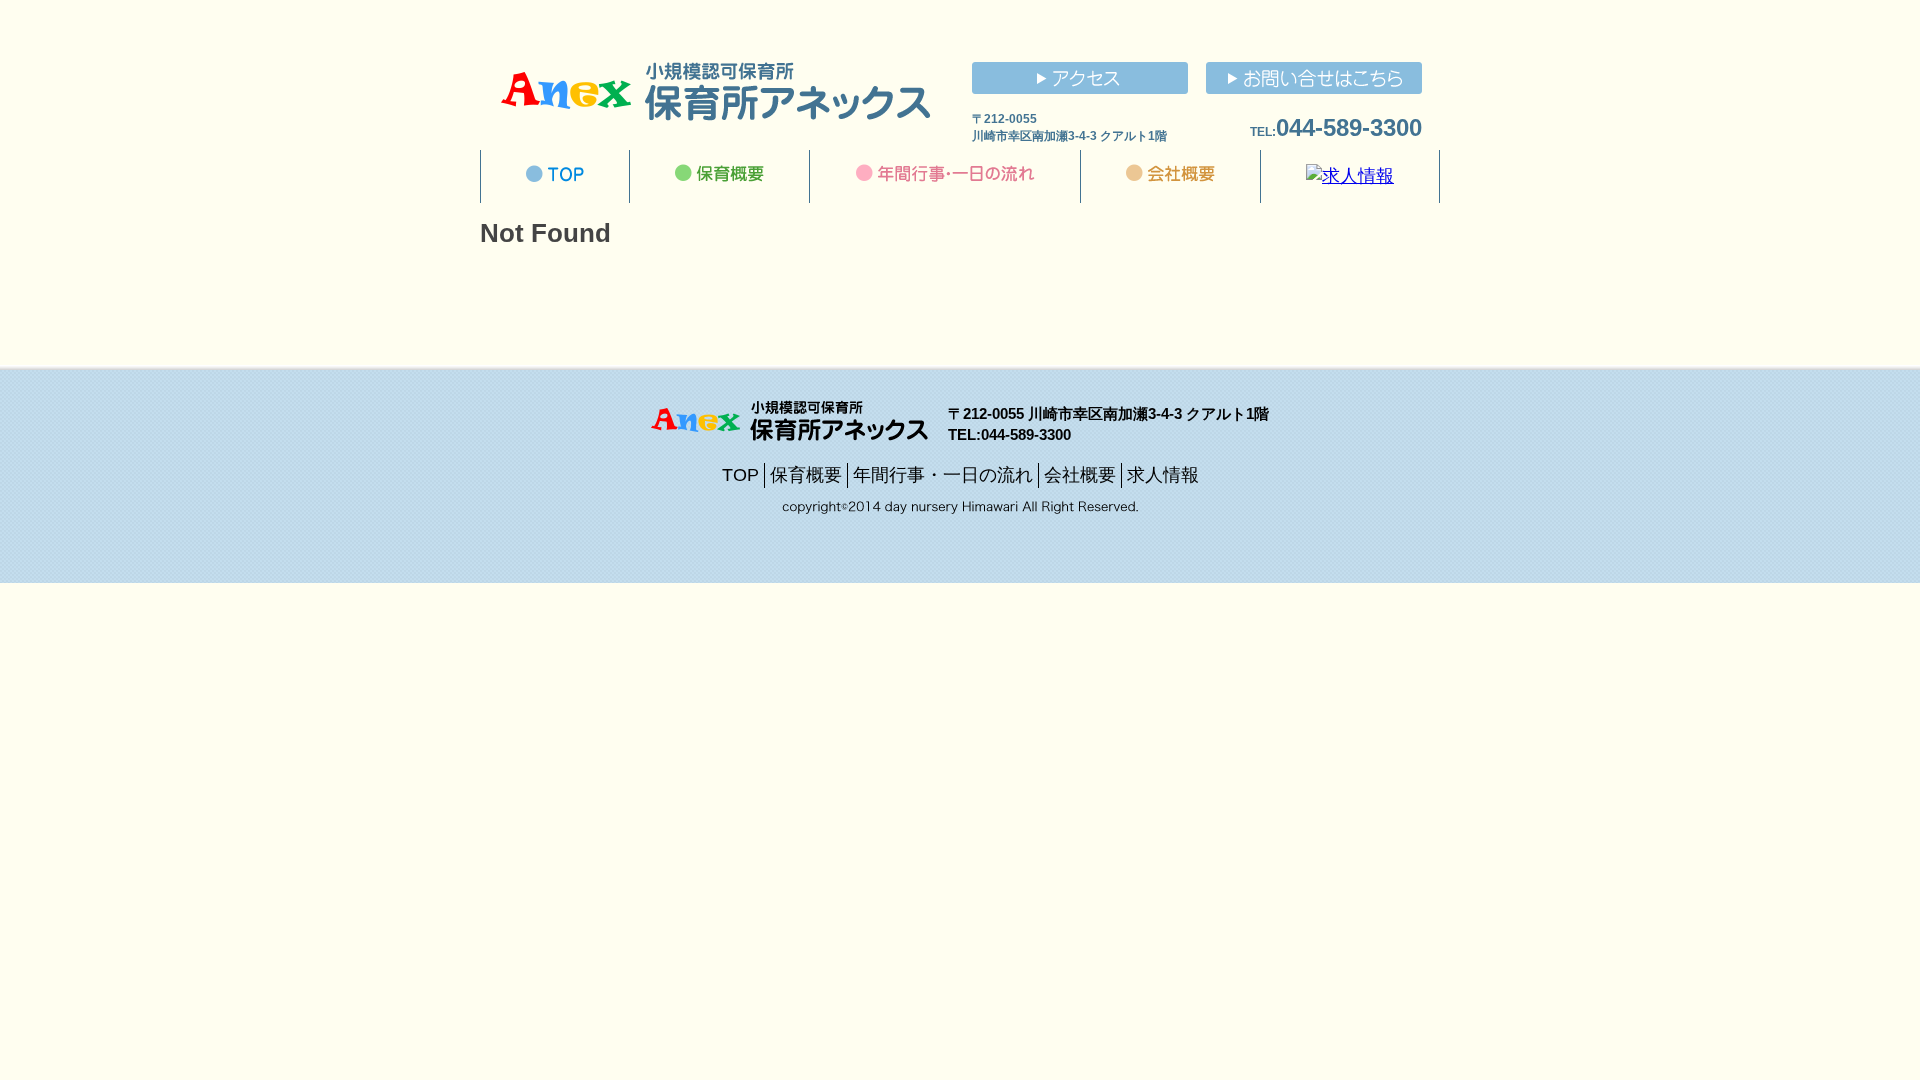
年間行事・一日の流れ (943, 475)
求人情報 (1163, 475)
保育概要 (806, 475)
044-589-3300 (1349, 127)
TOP (740, 475)
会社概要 (1080, 475)
